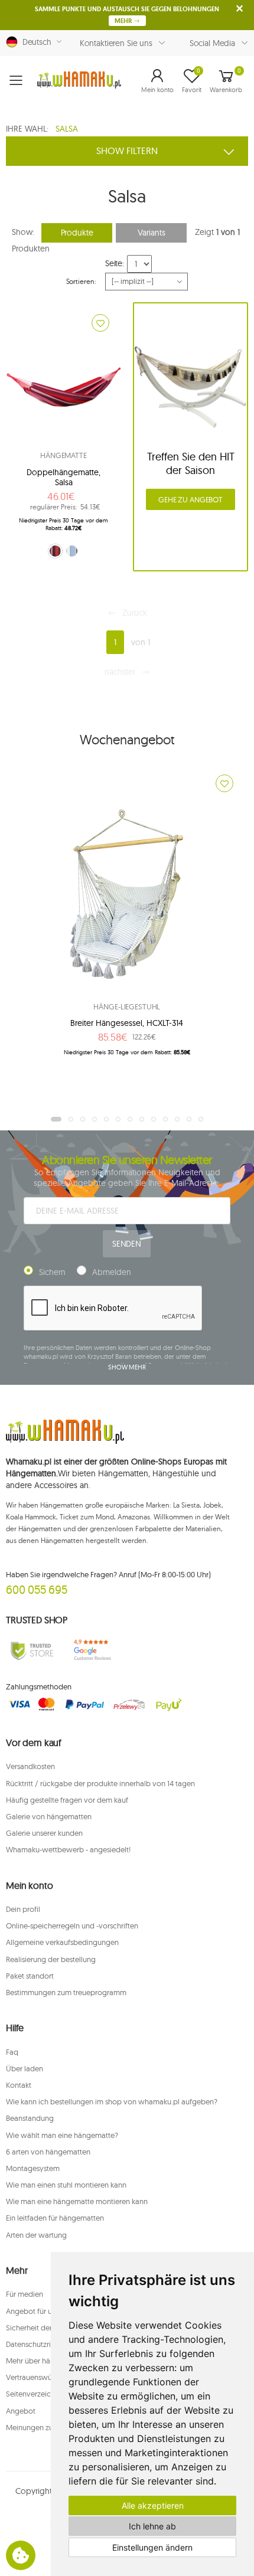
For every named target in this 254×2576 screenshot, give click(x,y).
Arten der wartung (36, 2235)
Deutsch (35, 42)
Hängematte (63, 455)
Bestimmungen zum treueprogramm (66, 1992)
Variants (152, 233)
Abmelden (112, 1272)
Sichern (52, 1272)
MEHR (124, 21)
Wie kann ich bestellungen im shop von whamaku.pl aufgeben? (112, 2101)
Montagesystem (33, 2168)
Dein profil (23, 1909)
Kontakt (19, 2085)
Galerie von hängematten (49, 1816)
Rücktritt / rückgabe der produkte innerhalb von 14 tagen (100, 1783)
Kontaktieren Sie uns (116, 43)
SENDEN (127, 1244)
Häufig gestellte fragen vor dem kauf (67, 1800)
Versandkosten (30, 1766)
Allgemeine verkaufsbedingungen (62, 1942)
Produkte (77, 233)
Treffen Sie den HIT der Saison (191, 463)
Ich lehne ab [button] (152, 2526)
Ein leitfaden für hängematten (55, 2218)
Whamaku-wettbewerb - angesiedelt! (68, 1849)
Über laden (25, 2068)
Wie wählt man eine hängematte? (62, 2135)
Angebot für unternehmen (49, 2311)
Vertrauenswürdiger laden (49, 2377)
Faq (12, 2052)
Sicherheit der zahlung (43, 2327)
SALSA (67, 129)
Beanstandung (30, 2118)
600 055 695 (37, 1589)
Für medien (25, 2294)
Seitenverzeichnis (35, 2394)
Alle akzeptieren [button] (153, 2505)
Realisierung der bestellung (51, 1959)
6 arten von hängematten (48, 2152)
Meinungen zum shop (42, 2427)
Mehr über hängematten (46, 2361)
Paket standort (30, 1976)
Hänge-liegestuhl (127, 1006)
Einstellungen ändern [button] (152, 2547)
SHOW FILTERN (127, 151)
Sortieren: (81, 281)
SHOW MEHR (127, 1367)
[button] (157, 80)
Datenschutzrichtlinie (40, 2344)
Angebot (21, 2411)
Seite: (115, 263)
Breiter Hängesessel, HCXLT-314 (127, 1023)
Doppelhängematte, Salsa (63, 478)
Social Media (212, 43)
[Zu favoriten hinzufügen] (100, 323)
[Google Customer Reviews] (96, 1650)
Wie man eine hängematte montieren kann (77, 2201)
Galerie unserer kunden (44, 1833)
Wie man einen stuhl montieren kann (66, 2185)
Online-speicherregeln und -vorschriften (72, 1926)
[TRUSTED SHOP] (32, 1650)
